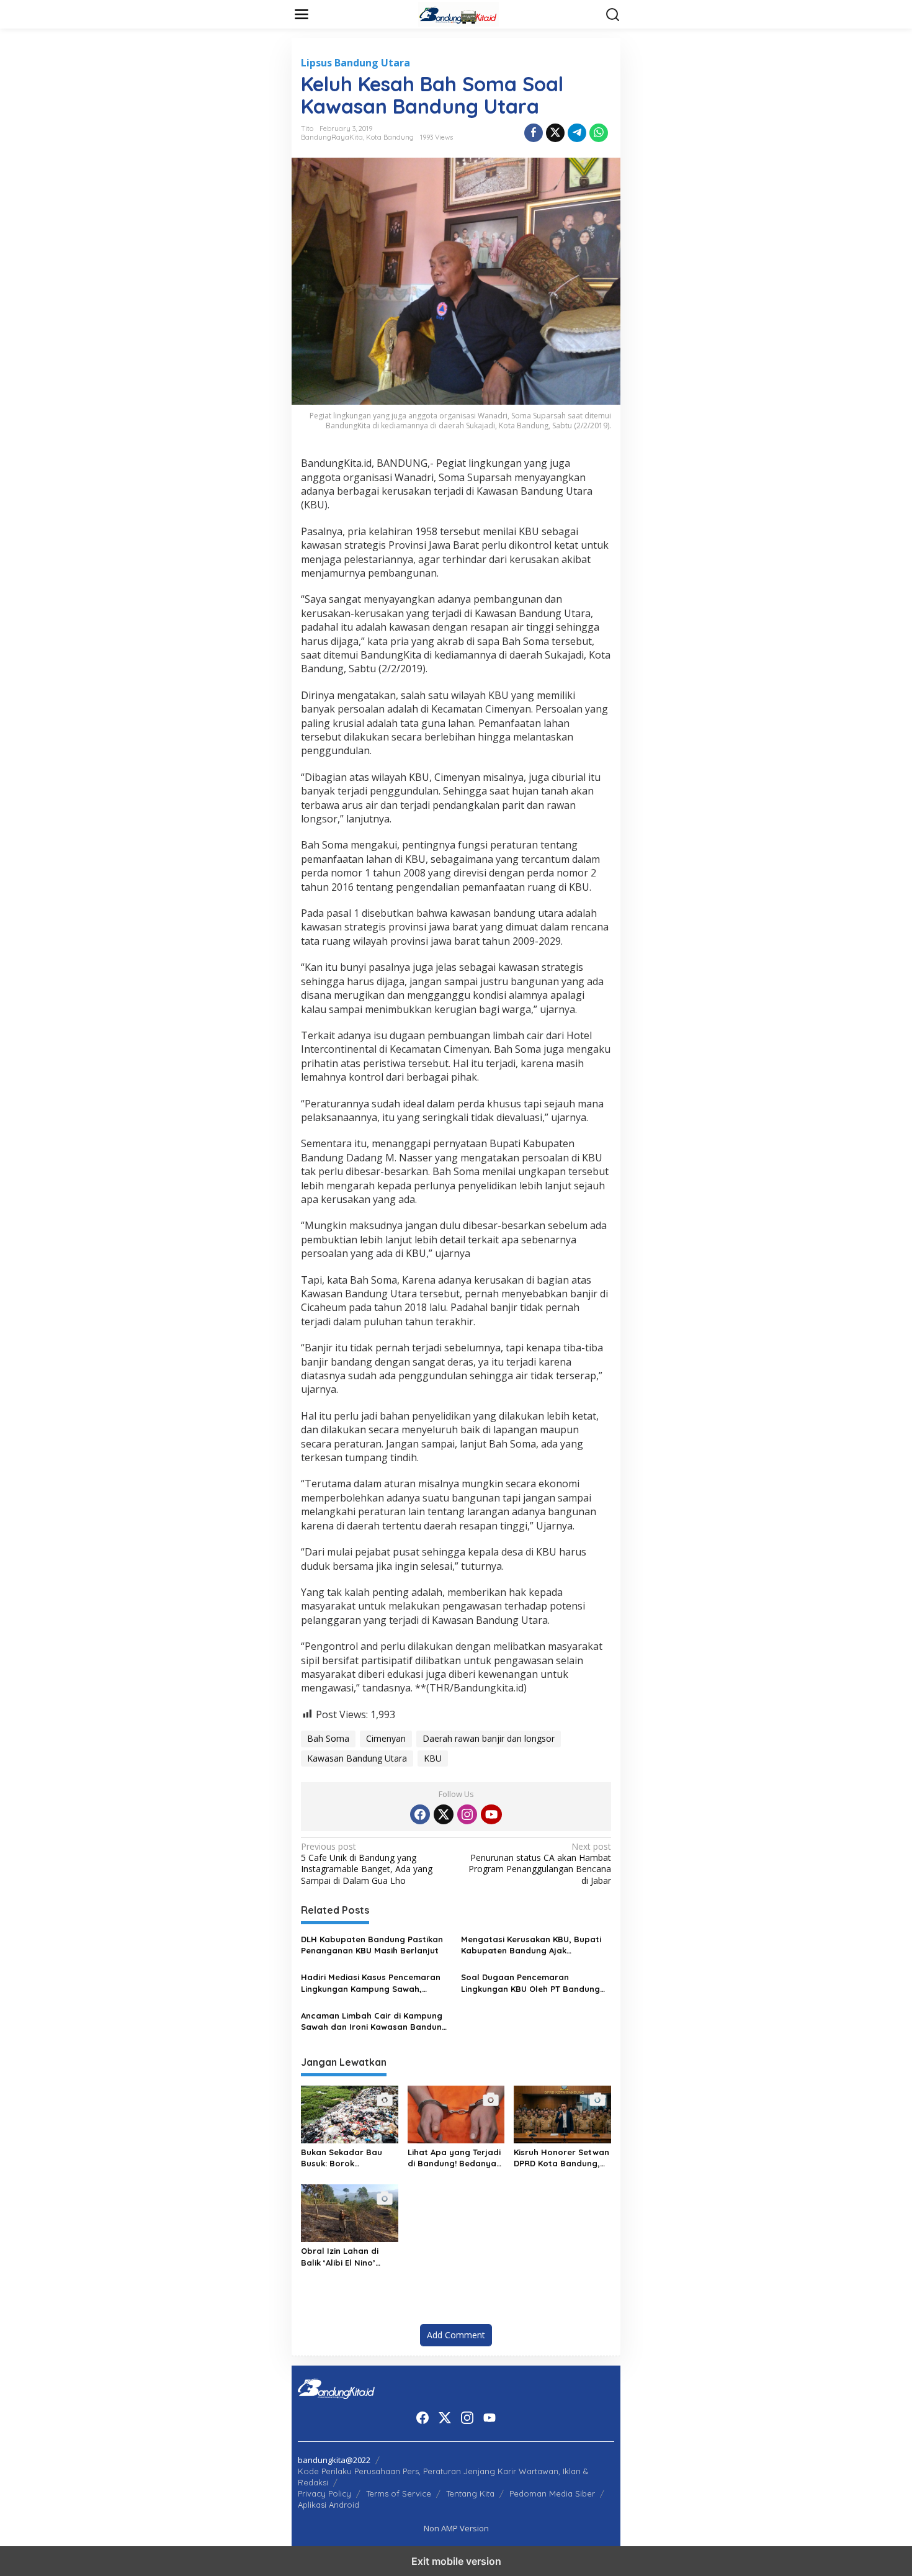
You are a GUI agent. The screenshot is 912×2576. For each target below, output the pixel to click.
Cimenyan (386, 1738)
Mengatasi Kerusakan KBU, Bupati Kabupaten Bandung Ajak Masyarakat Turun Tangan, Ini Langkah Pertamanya (531, 1945)
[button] (613, 15)
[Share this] (534, 133)
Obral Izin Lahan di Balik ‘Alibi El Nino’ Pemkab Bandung (340, 2257)
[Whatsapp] (599, 133)
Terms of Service (399, 2493)
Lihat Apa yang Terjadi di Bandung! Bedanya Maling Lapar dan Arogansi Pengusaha (454, 2158)
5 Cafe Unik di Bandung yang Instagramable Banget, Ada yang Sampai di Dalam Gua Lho (367, 1864)
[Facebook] (420, 1814)
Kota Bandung (390, 137)
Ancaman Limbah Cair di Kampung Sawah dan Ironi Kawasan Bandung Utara (374, 2021)
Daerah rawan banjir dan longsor (489, 1738)
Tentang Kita (470, 2493)
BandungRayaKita (332, 137)
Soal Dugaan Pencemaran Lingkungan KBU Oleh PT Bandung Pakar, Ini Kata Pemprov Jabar (530, 1983)
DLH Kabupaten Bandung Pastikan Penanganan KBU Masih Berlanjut (372, 1945)
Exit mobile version (456, 2561)
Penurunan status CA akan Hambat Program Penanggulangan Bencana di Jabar (540, 1864)
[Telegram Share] (577, 133)
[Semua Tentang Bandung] (458, 13)
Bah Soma (328, 1738)
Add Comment (456, 2335)
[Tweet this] (555, 133)
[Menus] (302, 14)
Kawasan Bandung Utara (357, 1758)
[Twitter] (444, 1814)
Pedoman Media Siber (552, 2493)
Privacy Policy (324, 2493)
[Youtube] (491, 1814)
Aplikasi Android (329, 2505)
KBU (433, 1758)
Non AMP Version (456, 2528)
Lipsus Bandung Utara (355, 63)
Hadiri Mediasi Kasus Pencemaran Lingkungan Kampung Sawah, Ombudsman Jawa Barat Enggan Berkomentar (371, 1983)
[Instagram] (467, 1814)
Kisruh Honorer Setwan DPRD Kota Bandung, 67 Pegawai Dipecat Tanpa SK (561, 2158)
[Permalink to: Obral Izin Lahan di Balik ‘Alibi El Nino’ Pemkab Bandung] (350, 2212)
